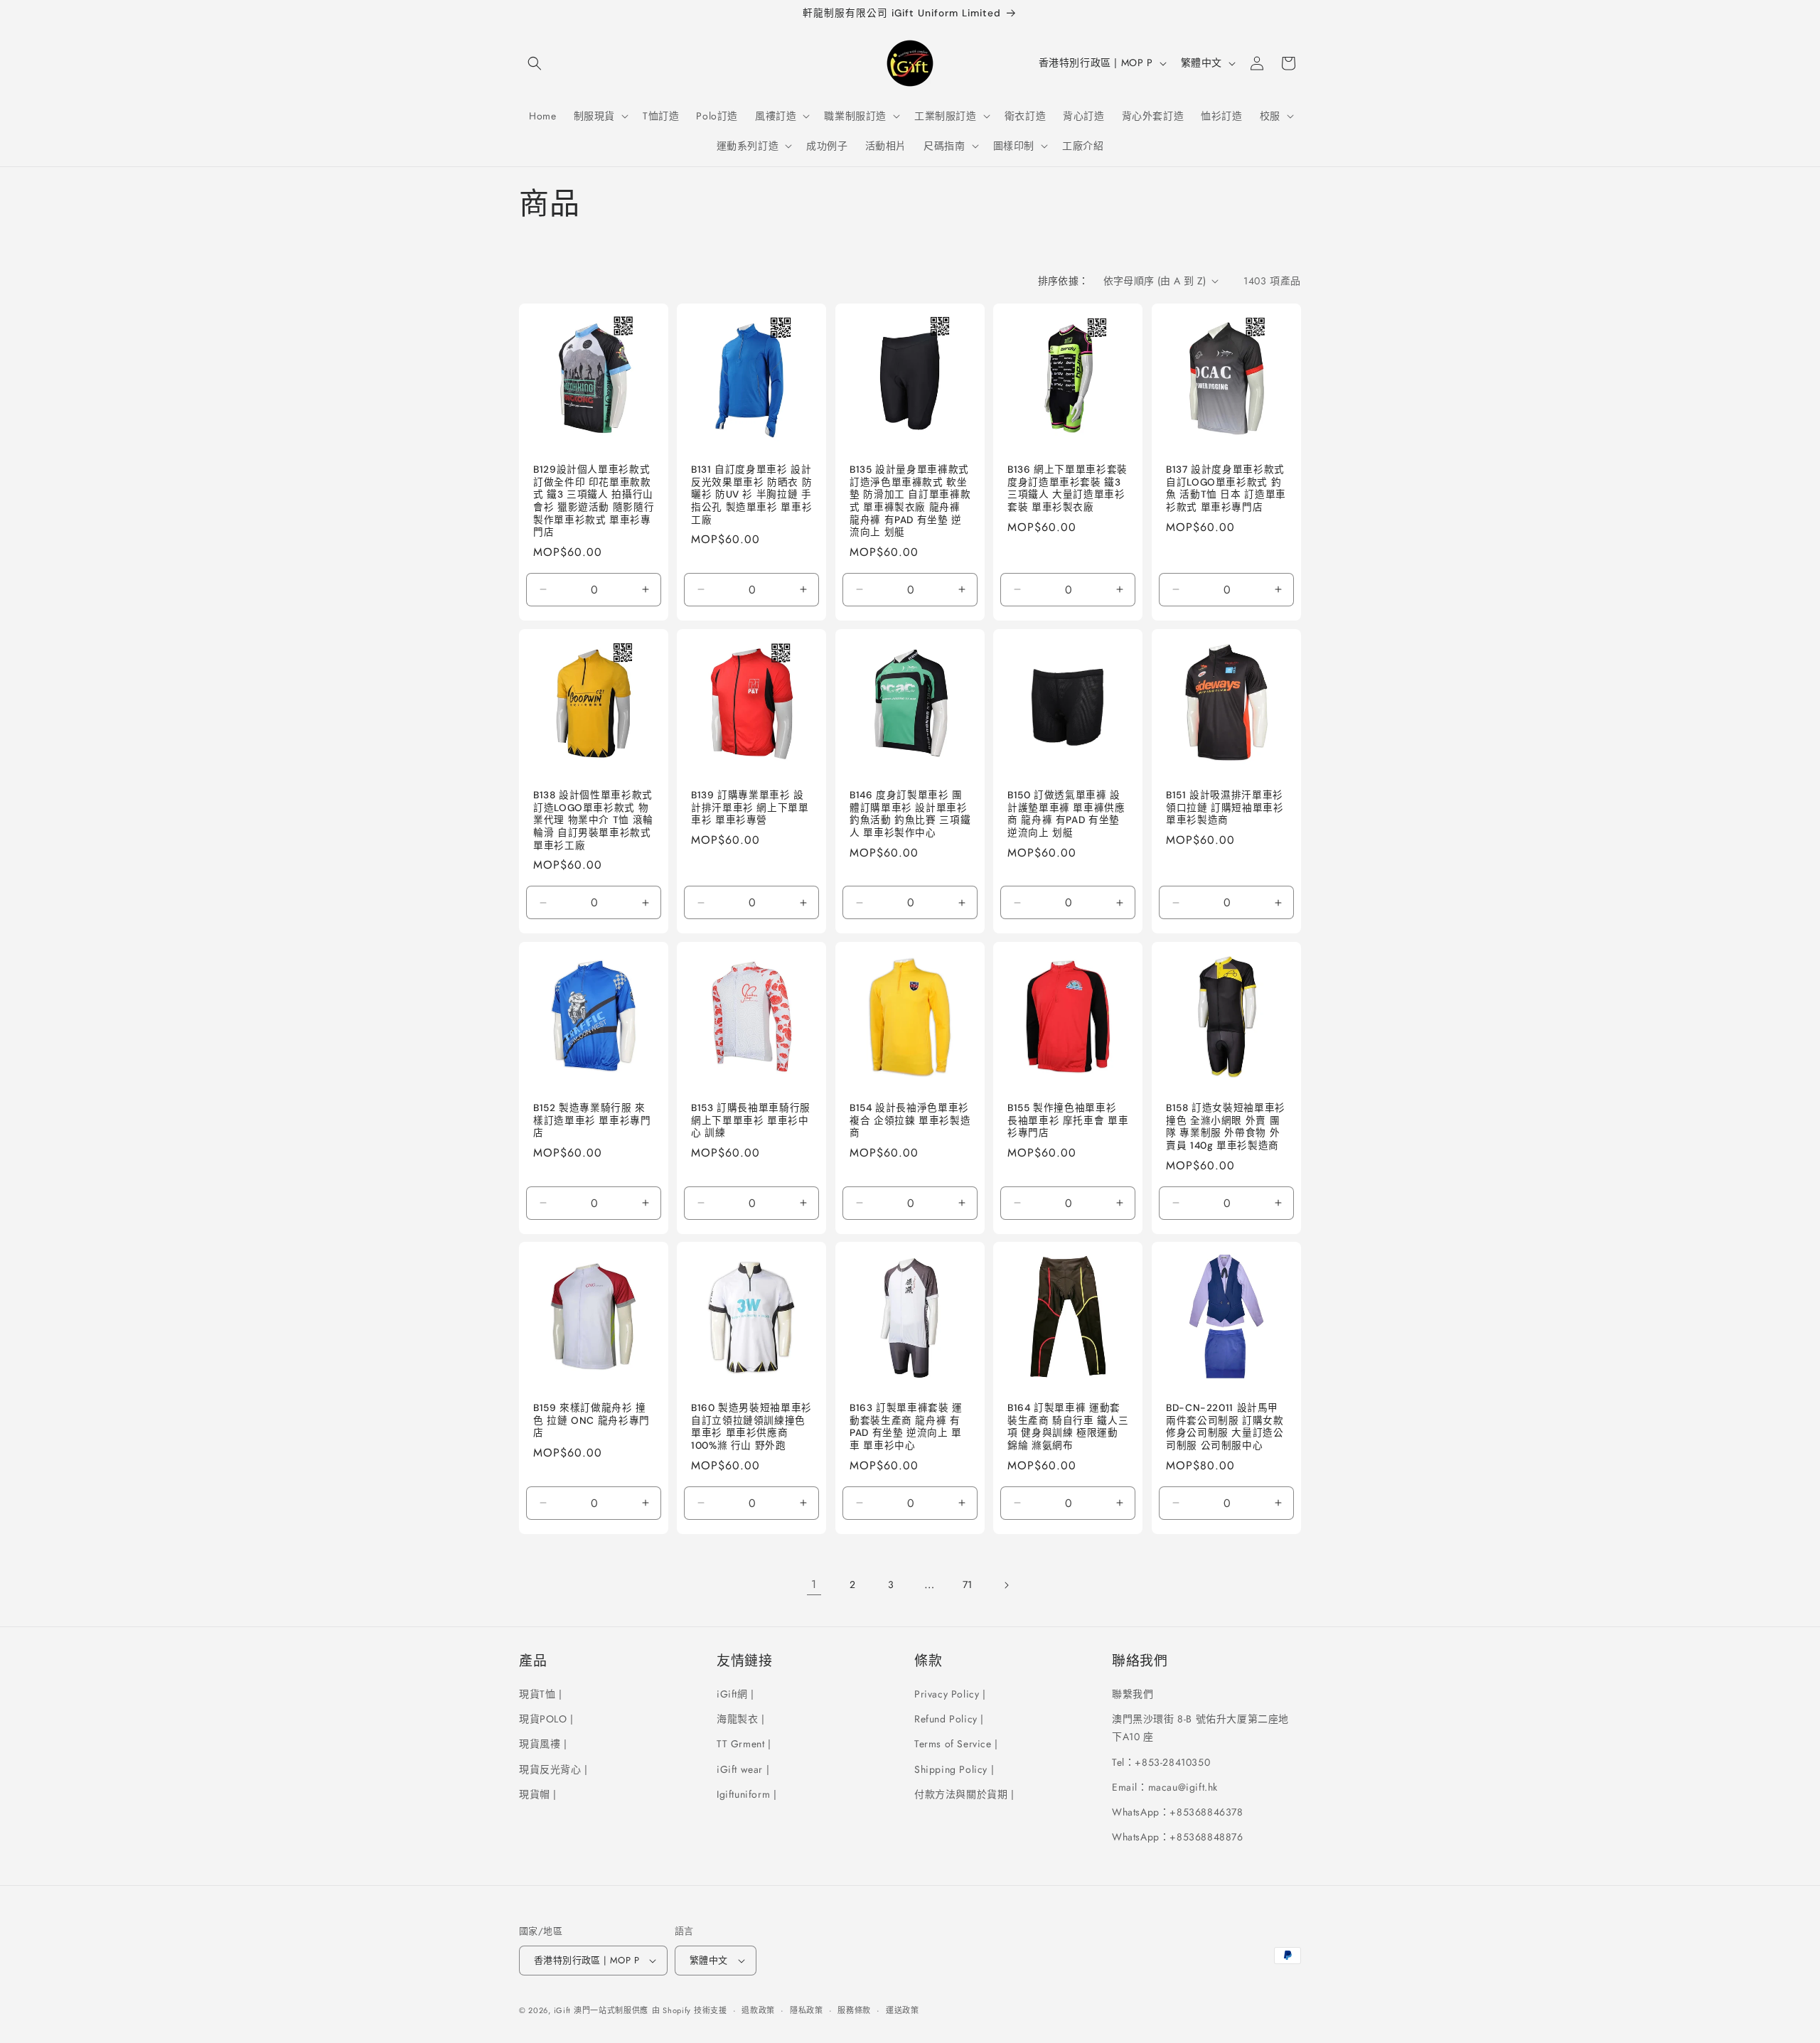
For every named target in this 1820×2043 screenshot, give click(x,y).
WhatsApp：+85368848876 (1178, 1837)
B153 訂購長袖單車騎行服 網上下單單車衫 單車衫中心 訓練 (751, 1120)
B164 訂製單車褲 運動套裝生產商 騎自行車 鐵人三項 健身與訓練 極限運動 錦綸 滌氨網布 (1068, 1427)
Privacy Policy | (950, 1694)
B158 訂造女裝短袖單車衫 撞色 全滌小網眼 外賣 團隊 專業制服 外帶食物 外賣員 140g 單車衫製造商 (1226, 1127)
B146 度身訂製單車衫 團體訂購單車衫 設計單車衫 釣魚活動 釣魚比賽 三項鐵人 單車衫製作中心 (910, 814)
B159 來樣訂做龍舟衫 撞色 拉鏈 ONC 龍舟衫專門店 (591, 1421)
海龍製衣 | (741, 1719)
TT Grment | (744, 1744)
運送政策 (903, 2010)
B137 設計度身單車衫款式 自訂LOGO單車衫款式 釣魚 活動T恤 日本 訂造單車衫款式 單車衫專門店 (1226, 488)
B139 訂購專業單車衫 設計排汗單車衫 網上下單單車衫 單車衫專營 (750, 808)
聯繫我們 (1133, 1694)
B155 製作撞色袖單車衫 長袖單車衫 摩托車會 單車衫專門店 (1068, 1120)
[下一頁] (1006, 1585)
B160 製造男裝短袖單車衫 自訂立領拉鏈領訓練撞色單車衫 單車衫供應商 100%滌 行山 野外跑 (751, 1427)
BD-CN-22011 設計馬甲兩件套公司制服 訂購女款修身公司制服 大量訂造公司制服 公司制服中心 (1225, 1427)
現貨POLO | (546, 1719)
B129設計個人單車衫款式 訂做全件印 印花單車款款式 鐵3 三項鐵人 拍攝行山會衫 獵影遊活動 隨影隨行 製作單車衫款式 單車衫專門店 (594, 501)
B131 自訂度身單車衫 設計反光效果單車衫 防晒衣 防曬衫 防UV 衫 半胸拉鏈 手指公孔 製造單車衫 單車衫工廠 (751, 494)
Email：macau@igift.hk (1165, 1787)
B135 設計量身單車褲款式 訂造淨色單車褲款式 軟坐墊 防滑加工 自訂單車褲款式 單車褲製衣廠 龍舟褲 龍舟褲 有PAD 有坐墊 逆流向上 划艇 (910, 501)
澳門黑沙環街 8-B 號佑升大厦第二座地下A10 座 (1200, 1728)
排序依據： (1064, 281)
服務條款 (854, 2010)
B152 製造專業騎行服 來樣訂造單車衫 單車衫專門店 (592, 1120)
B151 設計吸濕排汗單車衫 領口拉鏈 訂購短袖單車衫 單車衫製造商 (1225, 808)
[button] (535, 63)
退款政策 (758, 2010)
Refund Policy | (949, 1719)
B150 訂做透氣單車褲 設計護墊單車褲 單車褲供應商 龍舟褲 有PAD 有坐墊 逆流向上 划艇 (1066, 814)
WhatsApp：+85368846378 (1178, 1812)
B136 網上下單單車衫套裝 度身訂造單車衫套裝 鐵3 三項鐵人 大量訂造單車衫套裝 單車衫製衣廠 (1067, 488)
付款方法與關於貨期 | (964, 1794)
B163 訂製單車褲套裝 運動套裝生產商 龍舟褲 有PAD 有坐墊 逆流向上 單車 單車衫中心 (906, 1427)
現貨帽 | (538, 1794)
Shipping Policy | (954, 1769)
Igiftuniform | (746, 1794)
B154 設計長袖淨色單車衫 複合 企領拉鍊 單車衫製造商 (910, 1120)
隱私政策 (807, 2010)
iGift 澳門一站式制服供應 (601, 2010)
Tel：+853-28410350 (1161, 1762)
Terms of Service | (956, 1744)
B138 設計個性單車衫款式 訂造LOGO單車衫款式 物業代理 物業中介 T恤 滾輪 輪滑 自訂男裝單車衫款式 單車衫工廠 (593, 820)
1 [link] (814, 1584)
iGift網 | (735, 1694)
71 (968, 1584)
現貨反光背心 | (553, 1769)
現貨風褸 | (543, 1744)
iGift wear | (743, 1769)
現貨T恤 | (541, 1694)
